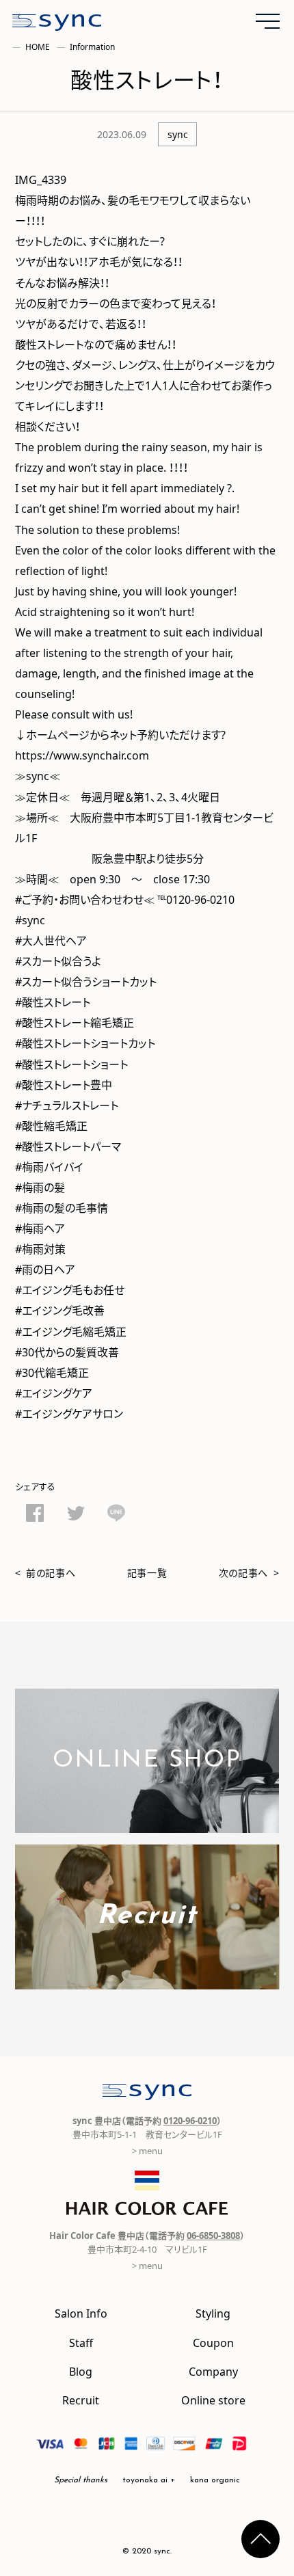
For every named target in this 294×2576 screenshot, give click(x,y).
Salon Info (81, 2313)
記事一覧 (147, 1572)
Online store (213, 2400)
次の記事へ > (249, 1572)
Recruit (81, 2400)
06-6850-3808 (213, 2235)
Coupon (213, 2342)
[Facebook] (35, 1515)
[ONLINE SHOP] (147, 1824)
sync (178, 134)
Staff (81, 2342)
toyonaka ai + (149, 2480)
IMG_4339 (41, 179)
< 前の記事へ (45, 1572)
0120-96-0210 (190, 2120)
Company (213, 2371)
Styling (213, 2313)
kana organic (215, 2480)
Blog (81, 2371)
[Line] (116, 1515)
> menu (147, 2150)
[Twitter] (76, 1516)
